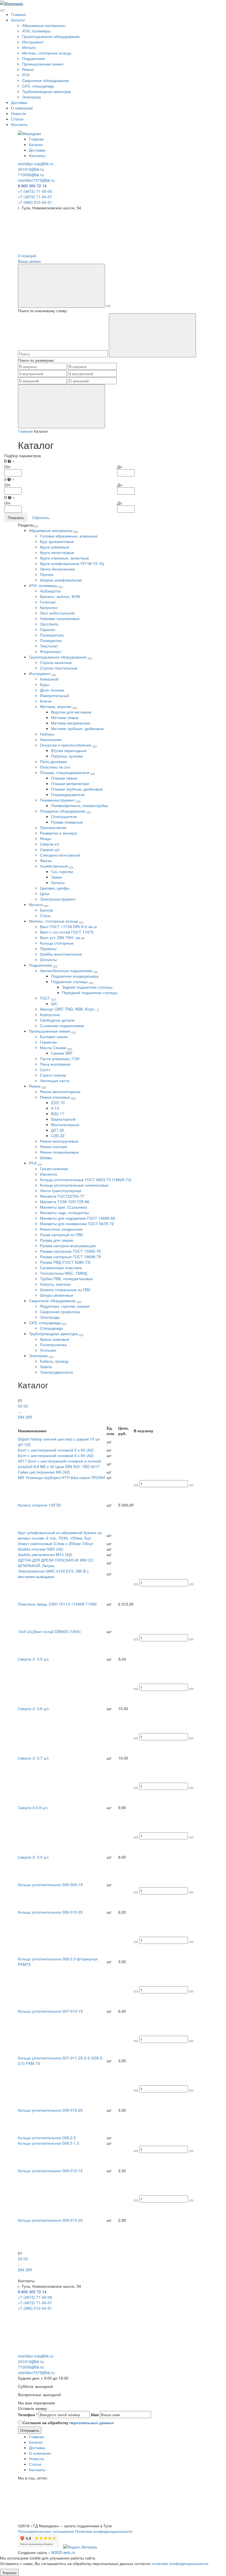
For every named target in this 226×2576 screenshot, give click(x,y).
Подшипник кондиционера (75, 976)
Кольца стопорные (57, 943)
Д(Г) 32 (57, 1130)
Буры (45, 684)
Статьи (17, 119)
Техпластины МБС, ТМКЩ (64, 1273)
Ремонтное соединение (61, 1229)
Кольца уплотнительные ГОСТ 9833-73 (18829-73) (86, 1179)
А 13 (55, 1108)
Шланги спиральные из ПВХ (65, 1290)
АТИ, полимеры (36, 31)
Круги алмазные (55, 547)
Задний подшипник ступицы (87, 987)
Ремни (28, 69)
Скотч (45, 1069)
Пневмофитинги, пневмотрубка (79, 805)
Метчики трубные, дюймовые (77, 728)
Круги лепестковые (57, 552)
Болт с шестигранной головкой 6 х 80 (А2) (56, 1455)
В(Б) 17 (58, 1113)
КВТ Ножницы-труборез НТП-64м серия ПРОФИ (61, 1477)
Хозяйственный (54, 866)
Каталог (18, 20)
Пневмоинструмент (58, 800)
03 (26, 1406)
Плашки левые (64, 778)
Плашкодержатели (68, 794)
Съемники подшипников (62, 1025)
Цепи (45, 893)
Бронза (46, 910)
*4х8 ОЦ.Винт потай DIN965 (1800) (49, 1631)
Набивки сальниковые (60, 618)
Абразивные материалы (44, 25)
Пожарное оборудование (63, 811)
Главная (18, 14)
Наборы (47, 734)
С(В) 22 (58, 1135)
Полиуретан (51, 640)
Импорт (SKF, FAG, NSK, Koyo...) (69, 1009)
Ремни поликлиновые (59, 1152)
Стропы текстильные (59, 668)
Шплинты (48, 959)
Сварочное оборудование (45, 80)
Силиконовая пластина (61, 1268)
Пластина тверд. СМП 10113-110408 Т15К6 (57, 1604)
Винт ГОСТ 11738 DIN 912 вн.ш (68, 926)
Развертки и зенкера (58, 833)
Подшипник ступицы (70, 981)
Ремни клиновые (56, 1097)
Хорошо (9, 2572)
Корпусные (50, 1014)
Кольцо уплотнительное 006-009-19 (50, 1884)
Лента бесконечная (57, 569)
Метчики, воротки (56, 706)
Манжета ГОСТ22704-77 (62, 1196)
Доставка (19, 102)
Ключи (46, 701)
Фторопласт (51, 651)
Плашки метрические (70, 783)
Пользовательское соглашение (46, 2531)
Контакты (19, 124)
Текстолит (49, 646)
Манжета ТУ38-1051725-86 (65, 1201)
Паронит (48, 629)
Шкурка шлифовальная (61, 580)
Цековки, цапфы (55, 888)
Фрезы (46, 860)
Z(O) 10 (58, 1102)
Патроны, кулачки (67, 756)
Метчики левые (65, 717)
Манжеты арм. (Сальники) (64, 1207)
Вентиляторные (65, 1124)
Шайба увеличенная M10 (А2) (45, 1554)
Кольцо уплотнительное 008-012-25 (50, 2110)
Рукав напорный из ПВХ (61, 1234)
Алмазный (49, 679)
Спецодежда (51, 1328)
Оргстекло (49, 624)
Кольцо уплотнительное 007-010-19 (50, 2011)
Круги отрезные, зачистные (64, 558)
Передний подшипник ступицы (90, 992)
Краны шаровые (55, 1339)
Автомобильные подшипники (67, 970)
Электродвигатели (57, 1372)
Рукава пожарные (67, 822)
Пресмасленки (53, 827)
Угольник (48, 1350)
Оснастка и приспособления (66, 745)
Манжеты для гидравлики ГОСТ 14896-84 (78, 1218)
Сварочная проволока (60, 1312)
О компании (22, 108)
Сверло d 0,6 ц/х (33, 1708)
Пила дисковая (53, 761)
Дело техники (52, 690)
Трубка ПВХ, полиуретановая (66, 1279)
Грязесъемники (54, 1168)
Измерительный (54, 695)
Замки (57, 877)
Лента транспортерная (61, 1190)
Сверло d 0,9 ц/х (33, 1857)
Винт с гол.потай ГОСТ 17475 (67, 932)
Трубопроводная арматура (46, 91)
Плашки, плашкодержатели (65, 772)
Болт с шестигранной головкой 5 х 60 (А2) (56, 1450)
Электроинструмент (58, 899)
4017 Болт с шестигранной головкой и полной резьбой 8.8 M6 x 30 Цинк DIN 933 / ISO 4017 (59, 1464)
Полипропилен (53, 1345)
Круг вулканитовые (57, 541)
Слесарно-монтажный (60, 855)
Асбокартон (50, 591)
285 (29, 1417)
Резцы (45, 838)
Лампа (46, 1367)
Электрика (31, 97)
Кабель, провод (54, 1361)
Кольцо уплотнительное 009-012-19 (50, 2171)
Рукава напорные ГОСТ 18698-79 (70, 1257)
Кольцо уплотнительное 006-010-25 (50, 1912)
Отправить (30, 2430)
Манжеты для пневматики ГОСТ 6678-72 (77, 1223)
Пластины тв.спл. (56, 767)
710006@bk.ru (31, 175)
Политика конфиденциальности (104, 2531)
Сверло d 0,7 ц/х (33, 1758)
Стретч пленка (53, 1075)
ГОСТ (46, 998)
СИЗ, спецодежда (38, 86)
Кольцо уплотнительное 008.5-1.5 (49, 2143)
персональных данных (92, 2423)
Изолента (49, 1174)
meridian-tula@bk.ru (36, 164)
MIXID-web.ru (63, 2552)
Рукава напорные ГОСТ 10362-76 (70, 1251)
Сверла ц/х (50, 849)
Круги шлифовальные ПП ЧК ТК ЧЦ (72, 563)
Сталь (45, 915)
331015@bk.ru (31, 169)
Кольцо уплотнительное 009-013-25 (50, 2220)
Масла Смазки (54, 1047)
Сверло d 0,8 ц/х (33, 1807)
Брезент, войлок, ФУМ (60, 596)
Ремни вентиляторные (60, 1091)
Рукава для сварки (57, 1240)
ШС (54, 1003)
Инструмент (33, 42)
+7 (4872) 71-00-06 (35, 191)
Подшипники (33, 58)
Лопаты (58, 882)
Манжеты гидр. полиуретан (65, 1212)
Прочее (47, 574)
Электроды (50, 1317)
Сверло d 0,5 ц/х (33, 1659)
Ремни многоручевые (59, 1141)
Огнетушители (64, 816)
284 (21, 1417)
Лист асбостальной (57, 613)
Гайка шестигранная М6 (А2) (44, 1472)
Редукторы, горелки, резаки (65, 1306)
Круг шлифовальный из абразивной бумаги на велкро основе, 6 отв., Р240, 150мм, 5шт (60, 1535)
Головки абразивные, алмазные (69, 536)
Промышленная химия (43, 64)
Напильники (51, 739)
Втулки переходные (69, 750)
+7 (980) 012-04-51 (35, 202)
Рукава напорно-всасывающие (68, 1246)
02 (20, 1406)
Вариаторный (63, 1119)
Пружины (48, 948)
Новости (18, 113)
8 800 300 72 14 (32, 186)
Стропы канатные (56, 662)
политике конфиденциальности (180, 2563)
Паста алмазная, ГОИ (60, 1058)
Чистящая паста (55, 1080)
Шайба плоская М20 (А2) (41, 1549)
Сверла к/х (50, 844)
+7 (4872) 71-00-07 (35, 197)
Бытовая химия (54, 1036)
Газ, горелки (62, 871)
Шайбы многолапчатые (61, 954)
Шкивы (46, 1157)
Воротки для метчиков (71, 712)
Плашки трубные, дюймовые (77, 789)
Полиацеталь (52, 635)
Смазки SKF (62, 1053)
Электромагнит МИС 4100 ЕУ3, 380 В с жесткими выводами (53, 1574)
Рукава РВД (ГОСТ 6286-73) (65, 1262)
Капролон (49, 607)
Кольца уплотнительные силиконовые (74, 1185)
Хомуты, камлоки (55, 1284)
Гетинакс (48, 602)
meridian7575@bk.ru (36, 180)
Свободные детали (57, 1020)
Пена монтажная (55, 1064)
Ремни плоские (54, 1146)
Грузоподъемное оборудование (51, 36)
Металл (29, 47)
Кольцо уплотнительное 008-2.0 (47, 2138)
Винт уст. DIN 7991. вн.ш (62, 937)
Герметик (48, 1042)
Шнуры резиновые (57, 1295)
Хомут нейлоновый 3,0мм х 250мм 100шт (56, 1543)
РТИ (26, 75)
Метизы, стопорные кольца (47, 53)
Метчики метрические (71, 723)
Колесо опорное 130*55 (41, 1505)
